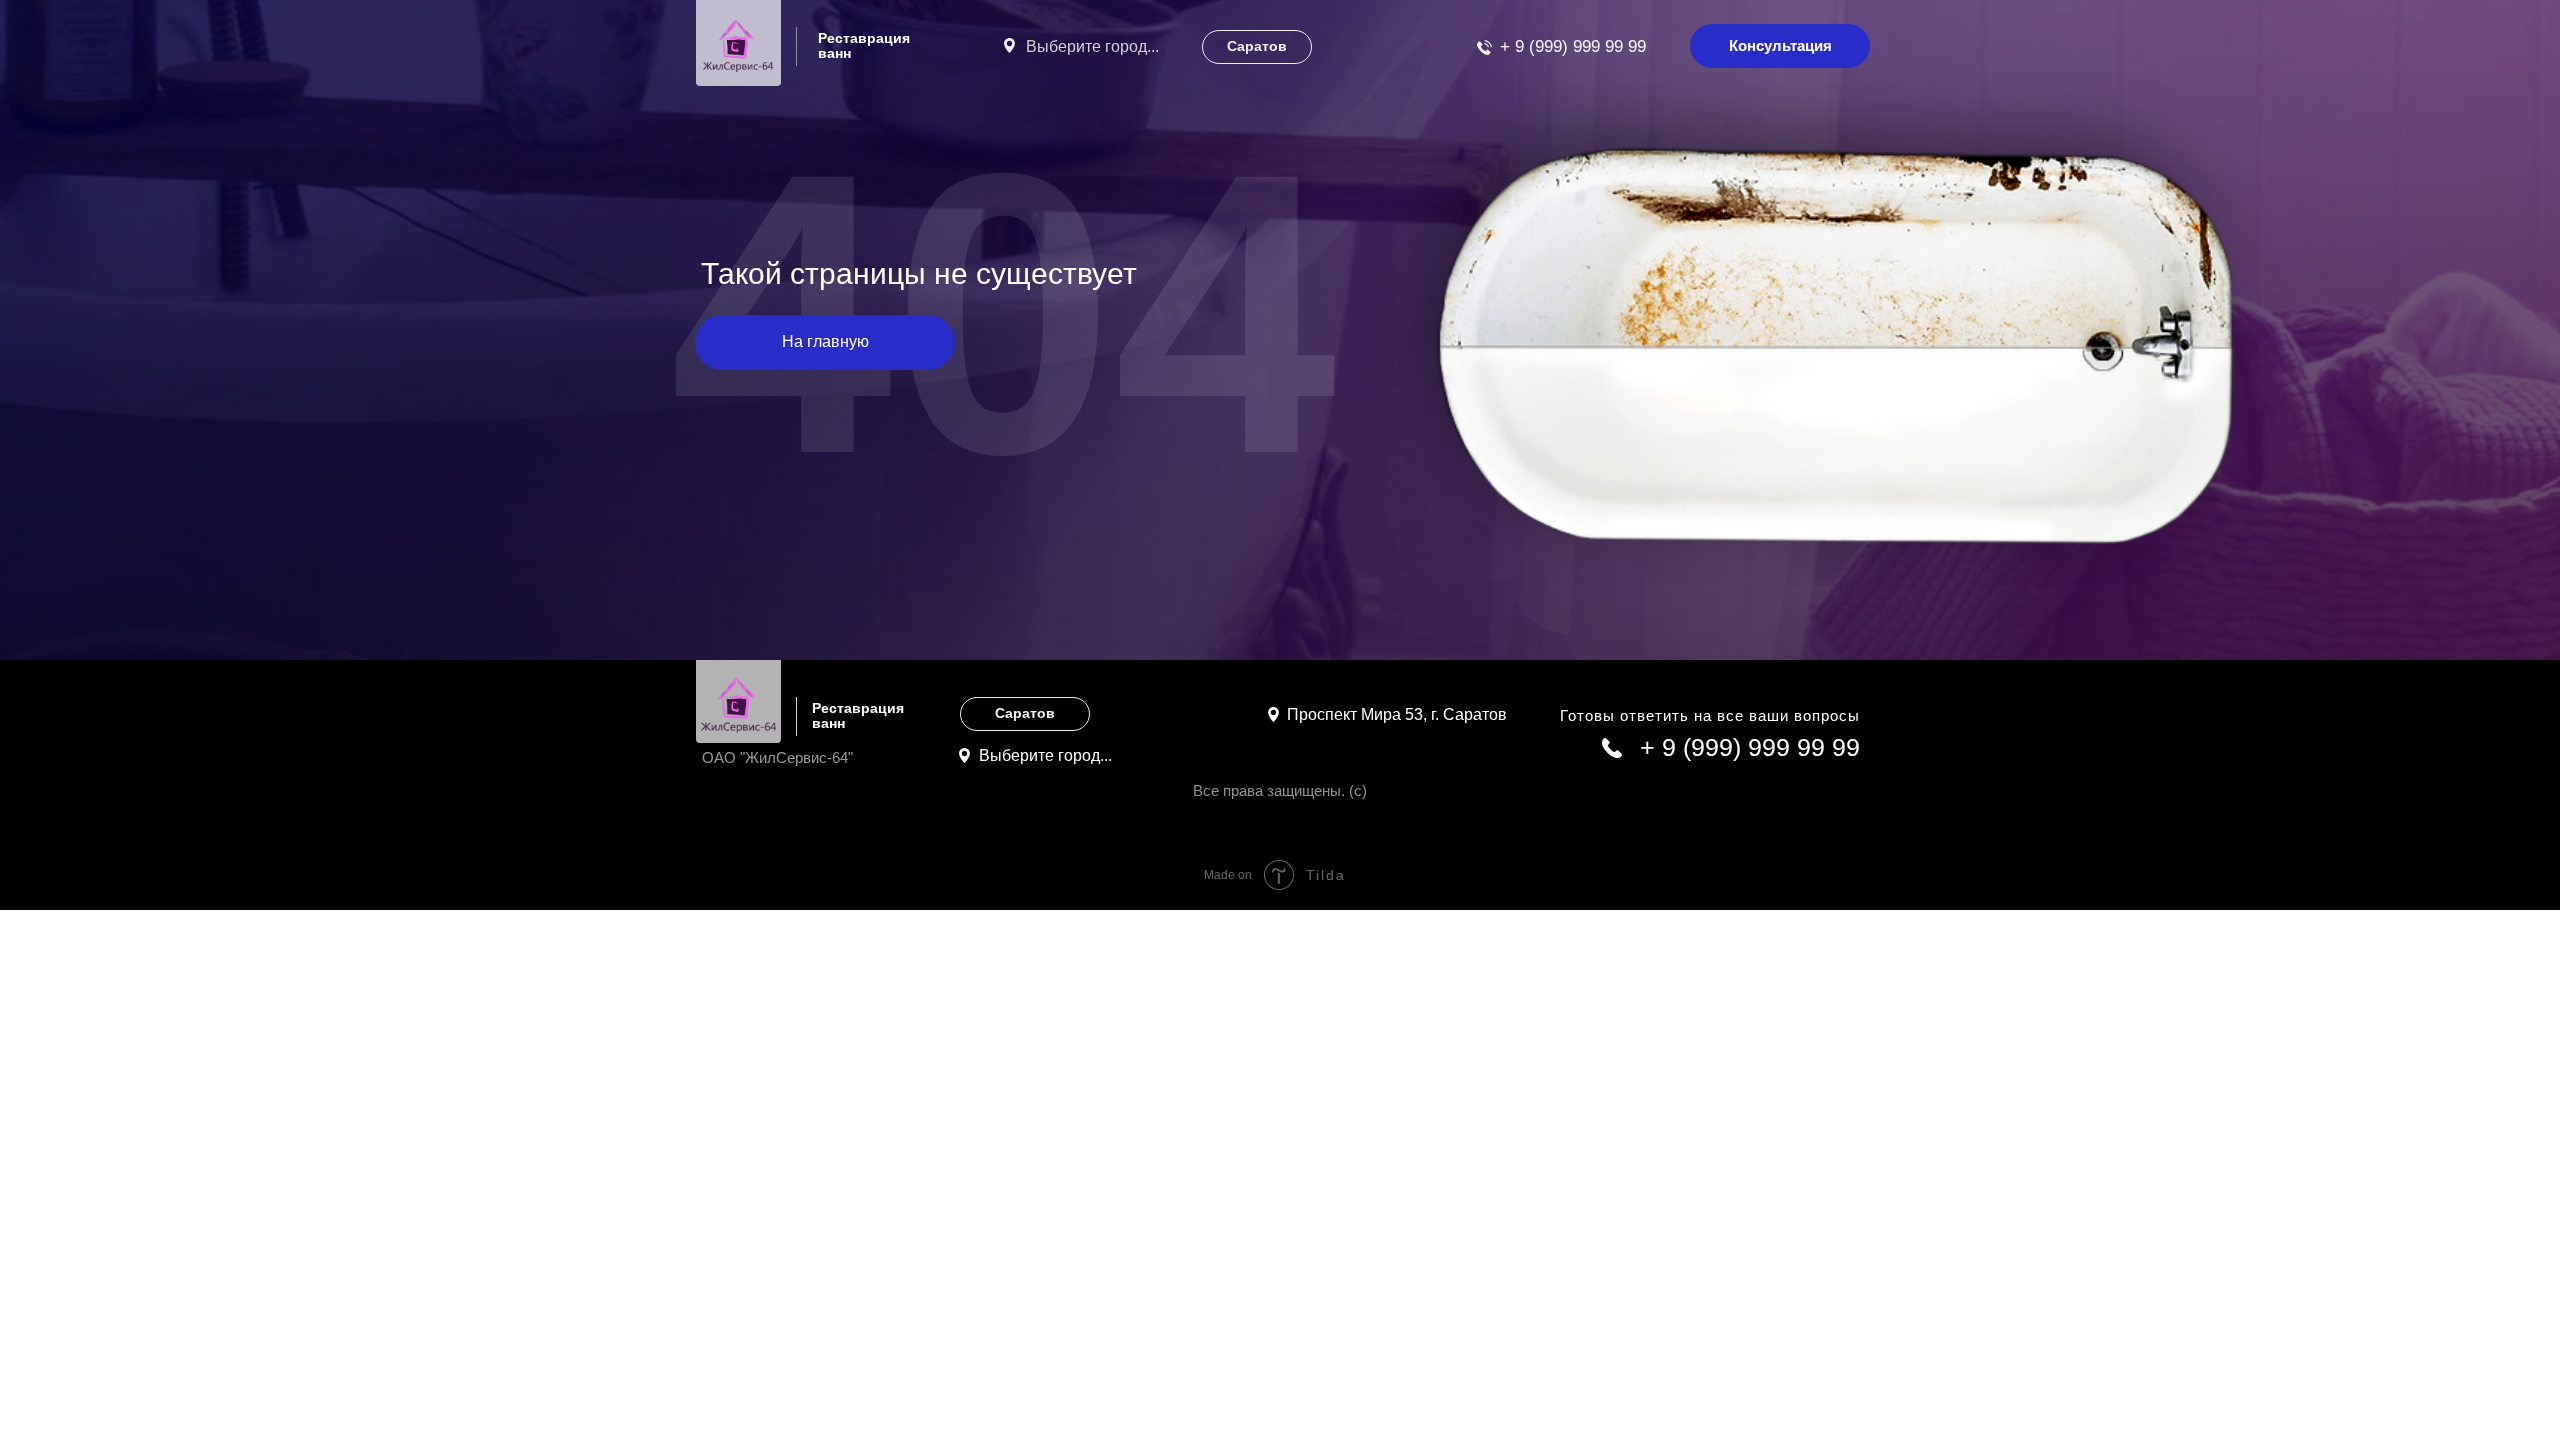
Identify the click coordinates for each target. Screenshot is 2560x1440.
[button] (1780, 46)
